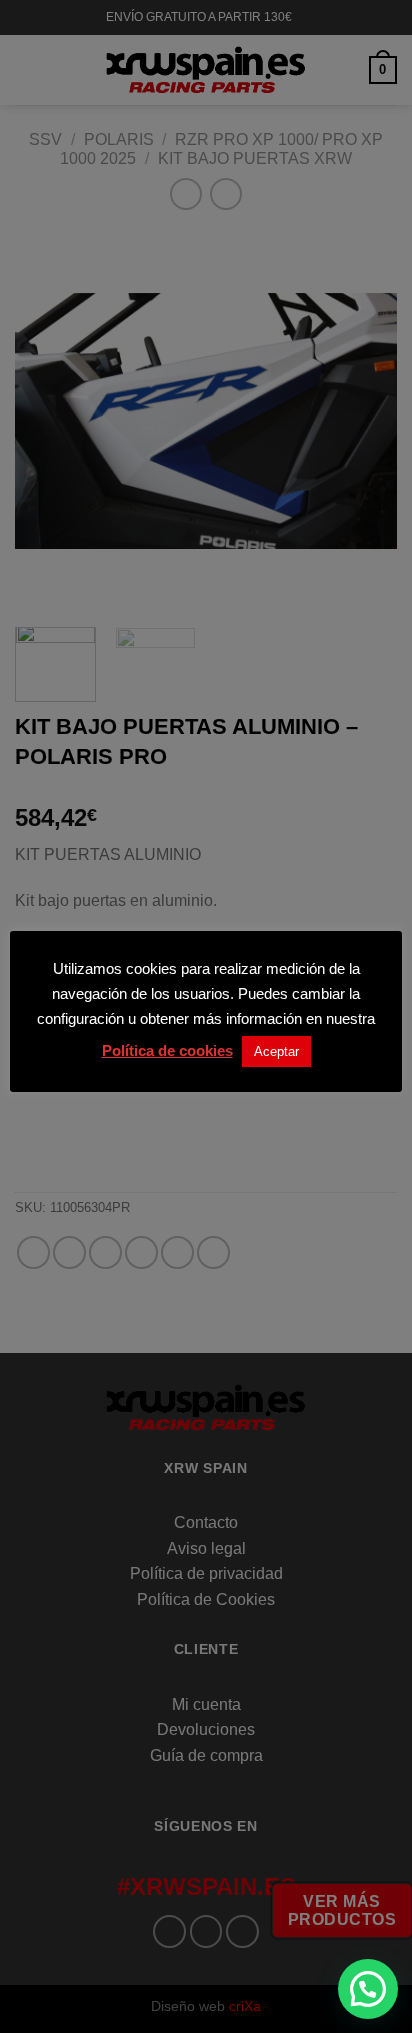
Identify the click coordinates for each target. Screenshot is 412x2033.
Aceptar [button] (276, 1051)
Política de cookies (167, 1050)
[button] (368, 1989)
